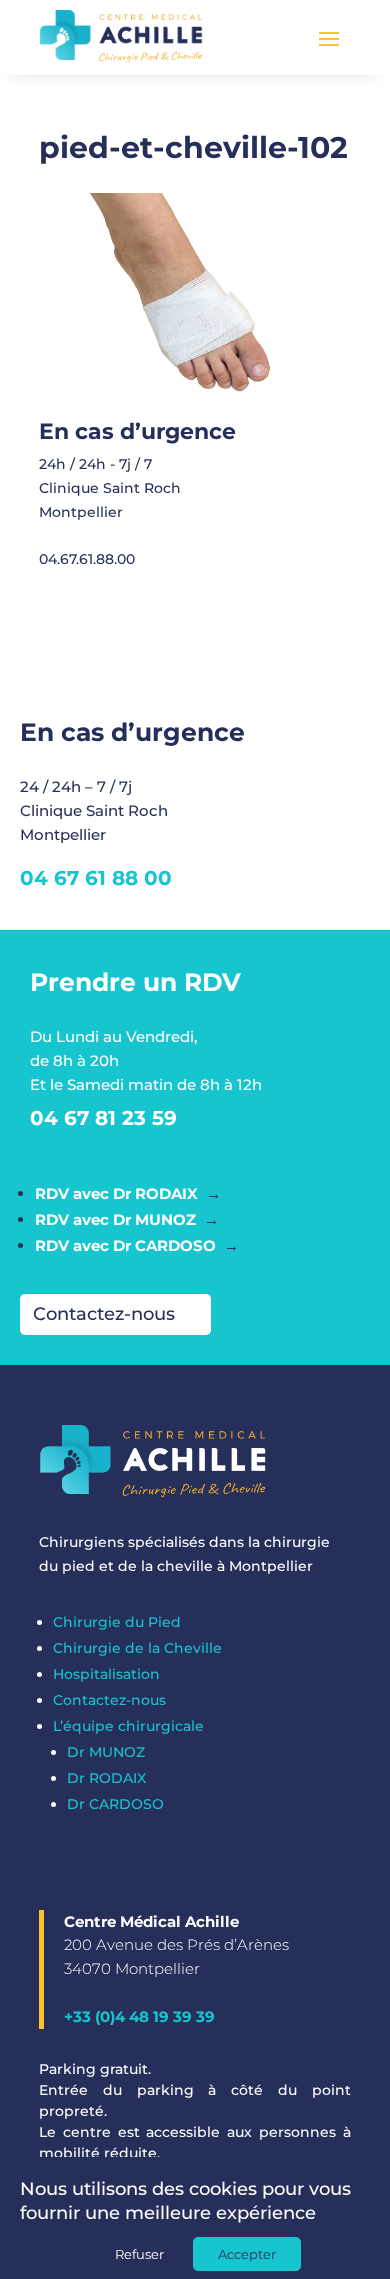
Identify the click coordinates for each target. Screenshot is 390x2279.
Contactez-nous (104, 1314)
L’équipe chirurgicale (128, 1726)
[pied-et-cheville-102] (189, 408)
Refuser (139, 2254)
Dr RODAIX (106, 1778)
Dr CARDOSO (115, 1804)
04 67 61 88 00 (96, 878)
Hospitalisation (106, 1674)
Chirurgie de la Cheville (137, 1648)
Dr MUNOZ (106, 1752)
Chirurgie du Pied (117, 1622)
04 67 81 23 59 (103, 1118)
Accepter (247, 2254)
